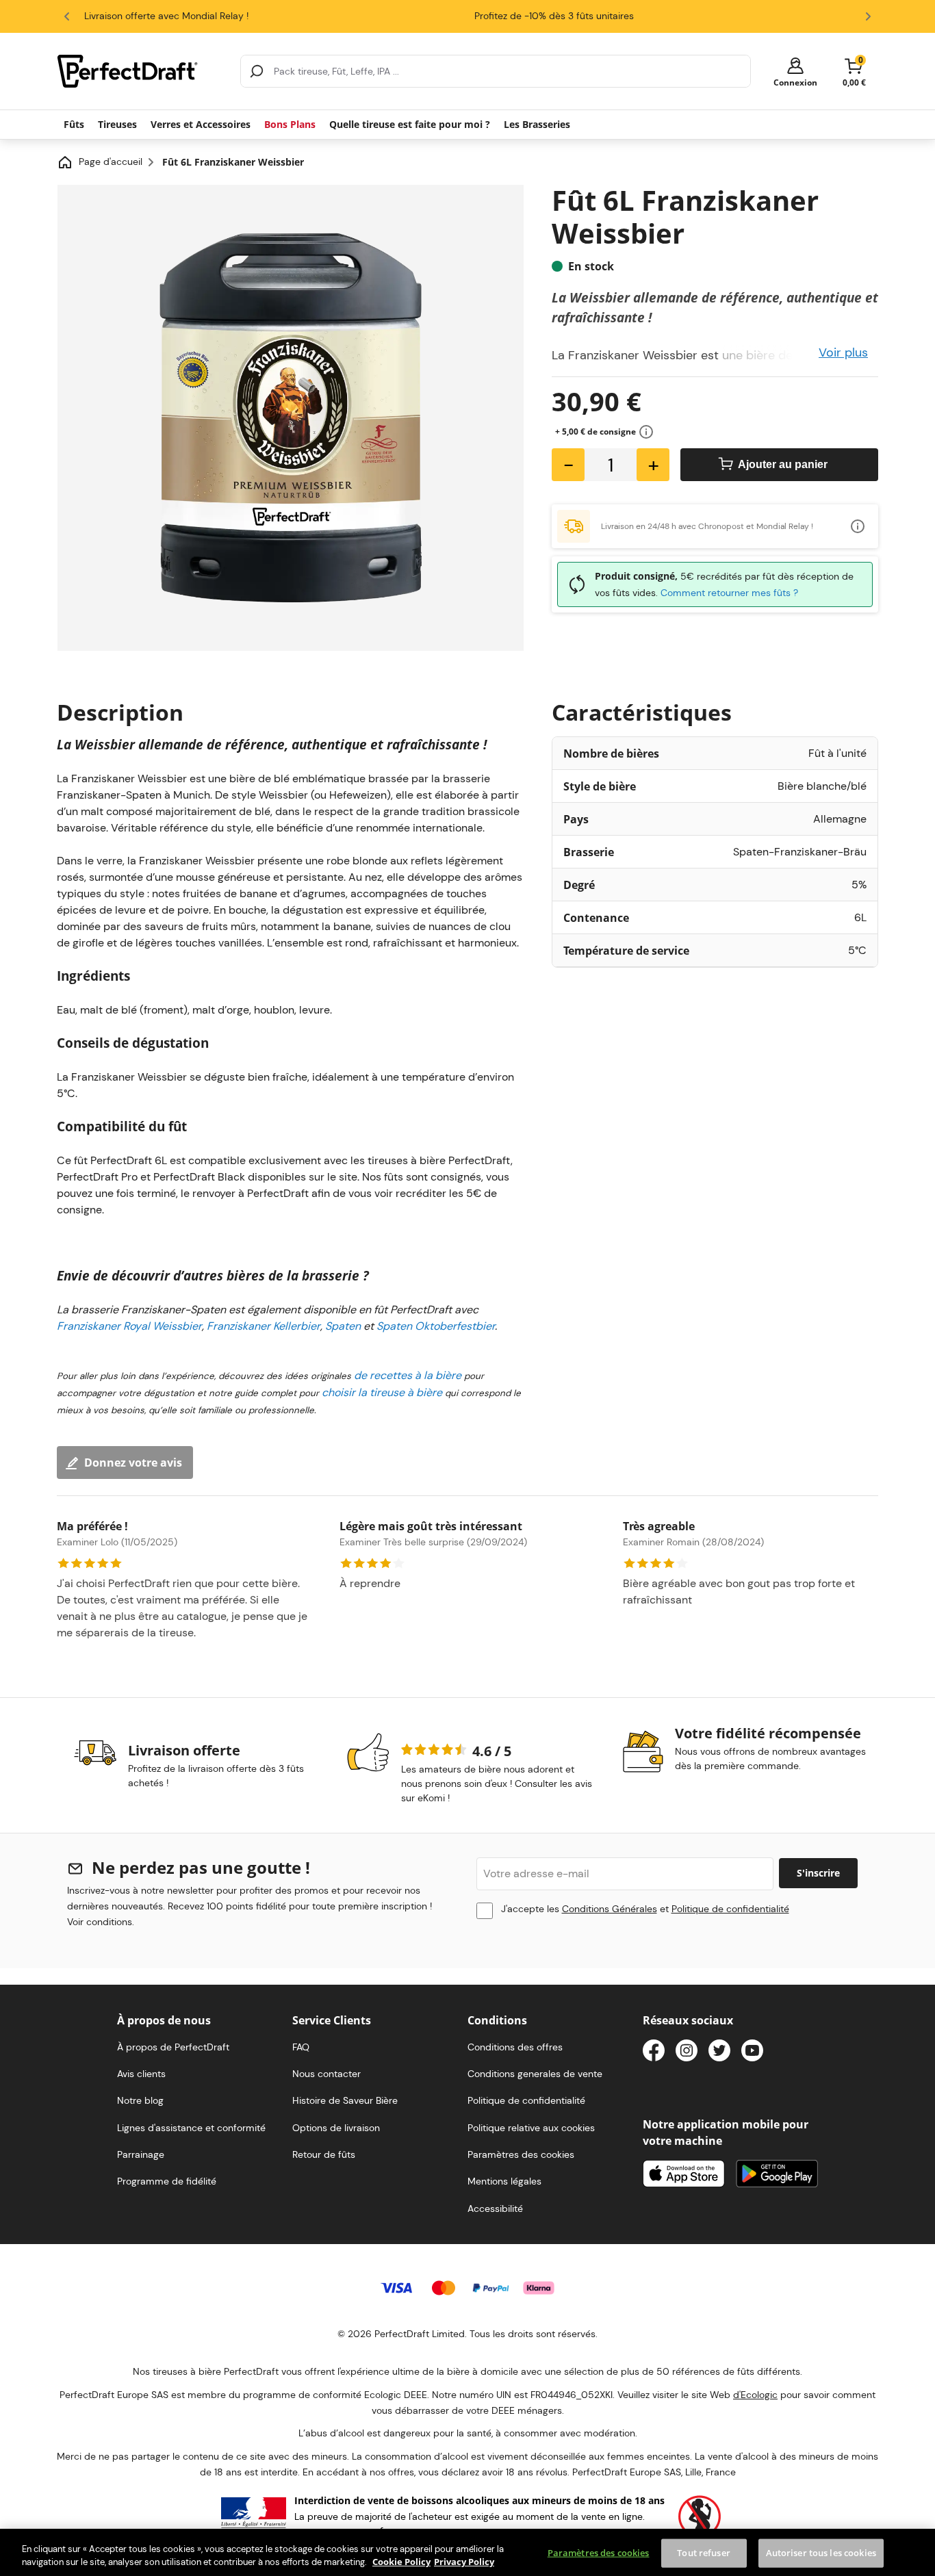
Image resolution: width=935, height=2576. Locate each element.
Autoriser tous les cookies (821, 2553)
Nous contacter (326, 2074)
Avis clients (141, 2074)
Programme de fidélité (167, 2181)
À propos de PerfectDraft (173, 2047)
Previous (67, 16)
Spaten (343, 1326)
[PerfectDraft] (141, 71)
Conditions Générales (610, 1909)
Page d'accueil (111, 162)
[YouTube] (752, 2053)
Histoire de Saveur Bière (345, 2100)
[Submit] (257, 71)
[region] (467, 2552)
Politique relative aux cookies (531, 2128)
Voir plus (843, 352)
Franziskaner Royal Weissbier (129, 1326)
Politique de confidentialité (730, 1909)
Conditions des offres (515, 2047)
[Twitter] (719, 2053)
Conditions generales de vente (535, 2074)
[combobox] (496, 71)
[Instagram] (687, 2053)
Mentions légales (504, 2181)
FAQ (301, 2047)
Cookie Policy (401, 2562)
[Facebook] (654, 2053)
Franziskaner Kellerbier (264, 1326)
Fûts (74, 124)
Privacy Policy (464, 2562)
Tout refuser (704, 2553)
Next (868, 16)
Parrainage (141, 2154)
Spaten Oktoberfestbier (436, 1326)
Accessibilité (495, 2208)
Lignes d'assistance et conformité (191, 2128)
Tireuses (117, 124)
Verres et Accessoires (201, 124)
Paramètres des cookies (599, 2553)
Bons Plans (290, 124)
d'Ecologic (755, 2395)
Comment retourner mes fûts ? (729, 593)
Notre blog (140, 2100)
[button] (795, 72)
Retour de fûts (324, 2154)
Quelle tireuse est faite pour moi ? (410, 124)
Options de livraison (336, 2128)
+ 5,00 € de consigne (595, 432)
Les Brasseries (537, 124)
